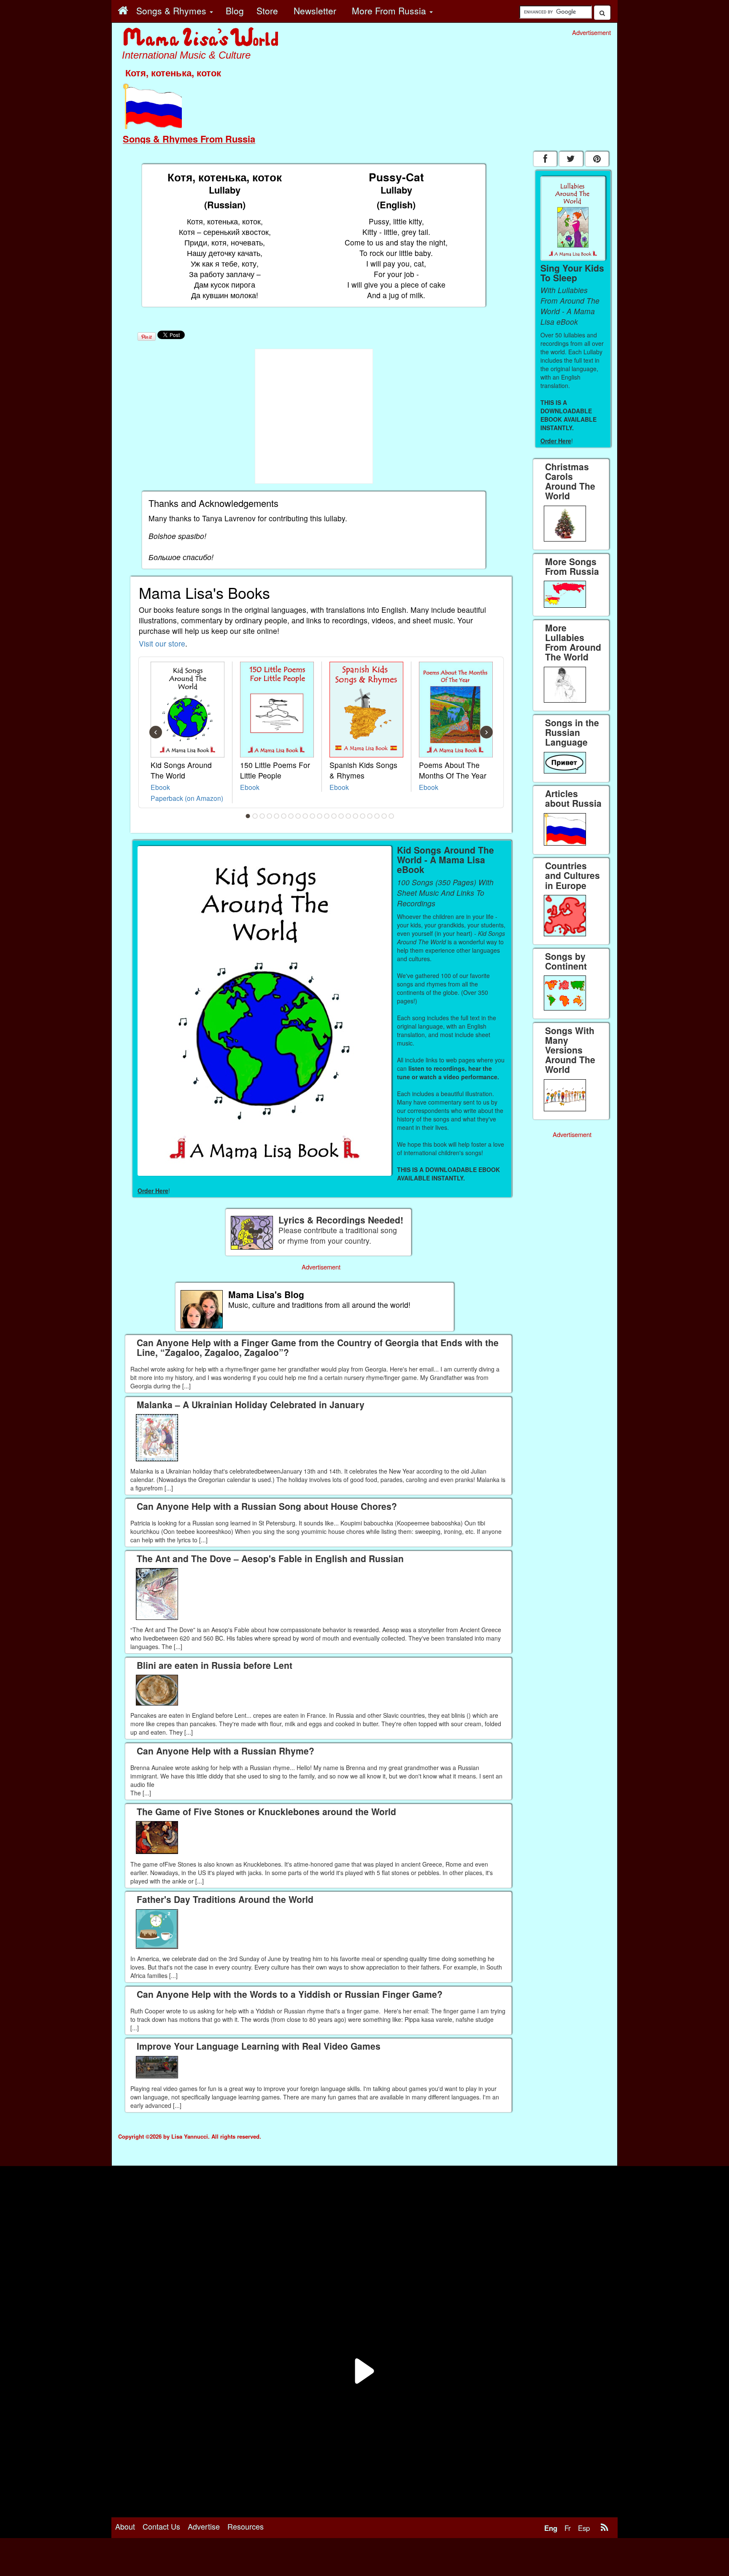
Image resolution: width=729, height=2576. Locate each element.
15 (348, 816)
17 (363, 816)
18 (370, 816)
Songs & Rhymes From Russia (189, 139)
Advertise (204, 2526)
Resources (246, 2526)
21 (391, 816)
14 (341, 816)
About (125, 2526)
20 (384, 816)
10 (313, 816)
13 (334, 816)
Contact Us (161, 2526)
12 (327, 816)
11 (320, 816)
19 (377, 816)
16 (356, 816)
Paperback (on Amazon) (187, 798)
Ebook (160, 787)
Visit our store (162, 643)
